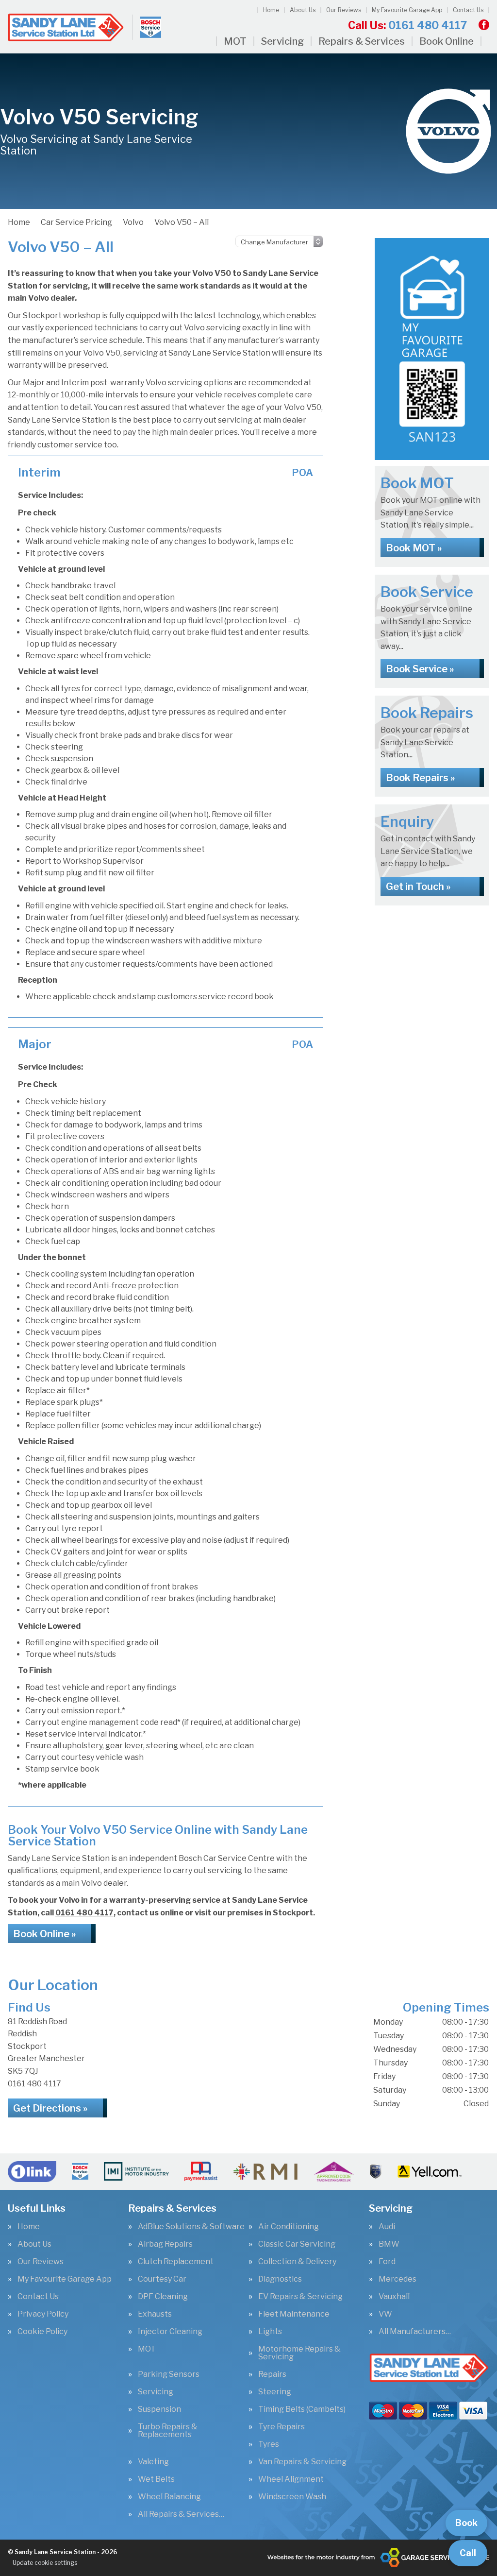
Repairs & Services (362, 41)
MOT (235, 41)
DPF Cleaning (163, 2297)
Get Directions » (50, 2108)
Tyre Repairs (282, 2427)
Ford (387, 2262)
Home (271, 10)
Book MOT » (414, 548)
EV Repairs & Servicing (300, 2297)
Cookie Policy (42, 2332)
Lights (270, 2332)
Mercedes (398, 2279)
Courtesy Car (162, 2279)
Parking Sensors (169, 2374)
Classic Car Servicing (297, 2244)
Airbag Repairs (165, 2244)
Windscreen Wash (292, 2497)
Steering (275, 2392)
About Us (303, 10)
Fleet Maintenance (294, 2314)
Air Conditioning (289, 2227)
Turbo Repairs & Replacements (168, 2431)
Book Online (447, 41)
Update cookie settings (45, 2563)
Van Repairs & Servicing (302, 2462)
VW (385, 2314)
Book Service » (420, 669)
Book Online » (44, 1934)
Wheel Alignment (291, 2479)
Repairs (272, 2374)
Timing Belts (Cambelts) (302, 2409)
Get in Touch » (418, 887)
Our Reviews (344, 10)
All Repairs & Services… (181, 2514)
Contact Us (468, 10)
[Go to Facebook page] (484, 25)
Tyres (269, 2444)
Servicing (282, 41)
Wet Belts (156, 2479)
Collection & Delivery (297, 2262)
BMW (389, 2244)
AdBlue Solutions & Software (191, 2227)
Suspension (159, 2409)
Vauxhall (394, 2297)
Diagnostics (280, 2279)
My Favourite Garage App (407, 10)
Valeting (153, 2462)
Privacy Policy (43, 2314)
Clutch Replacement (176, 2262)
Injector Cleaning (170, 2332)
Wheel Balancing (169, 2497)
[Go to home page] (85, 27)
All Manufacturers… (415, 2332)
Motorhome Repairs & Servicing (299, 2353)
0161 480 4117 (407, 25)
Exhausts (155, 2314)
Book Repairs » (420, 778)
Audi (387, 2227)
